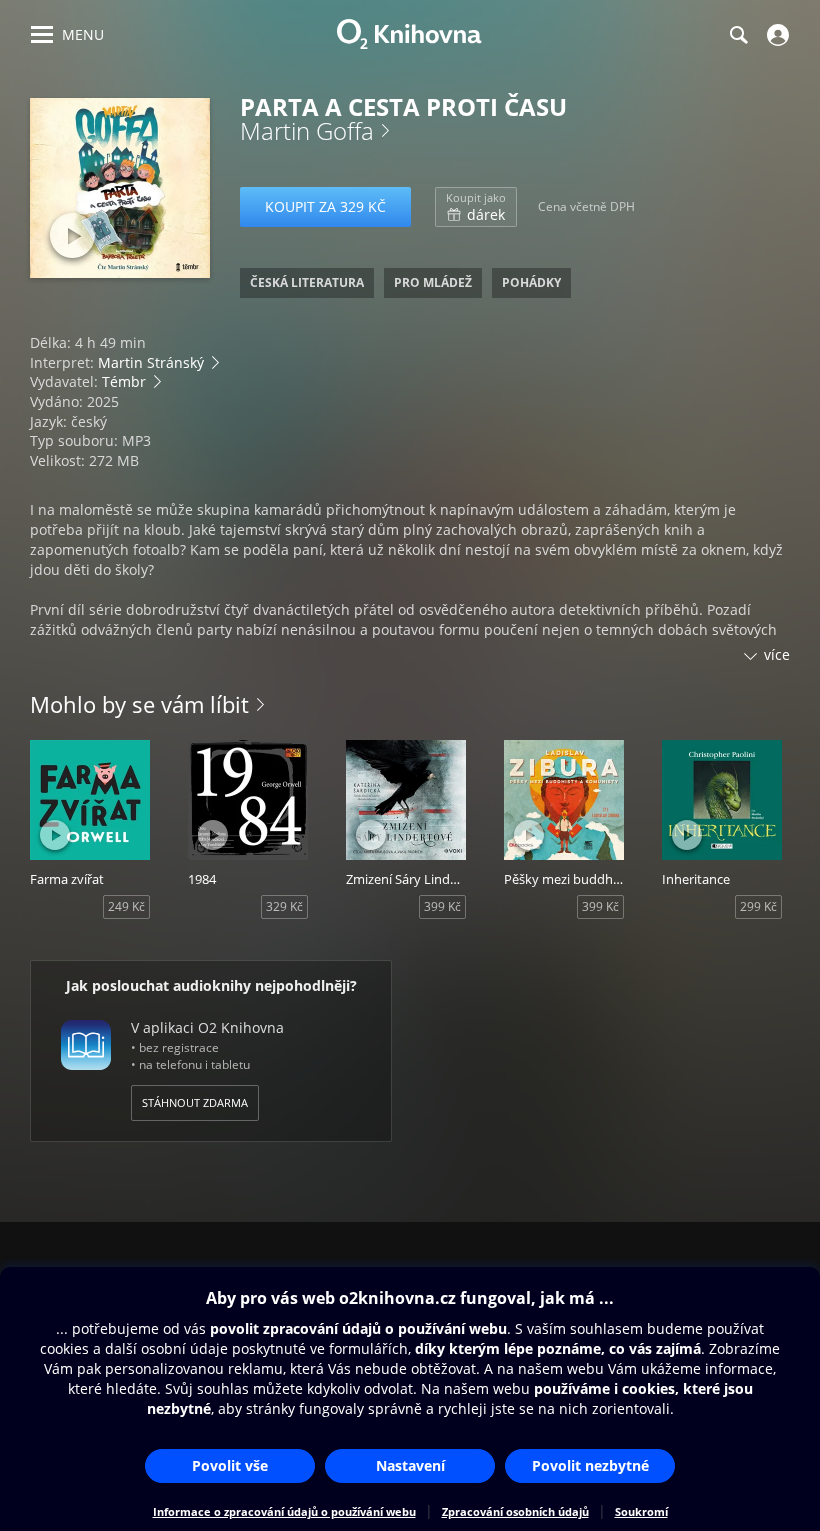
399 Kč (442, 906)
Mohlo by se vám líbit (139, 704)
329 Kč (284, 906)
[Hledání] (738, 35)
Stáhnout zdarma (195, 1102)
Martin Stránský (151, 362)
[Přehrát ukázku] (72, 235)
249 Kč (126, 906)
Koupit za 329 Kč (325, 206)
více (777, 654)
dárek (476, 207)
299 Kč (758, 906)
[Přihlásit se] (775, 35)
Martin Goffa (307, 130)
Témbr (124, 381)
